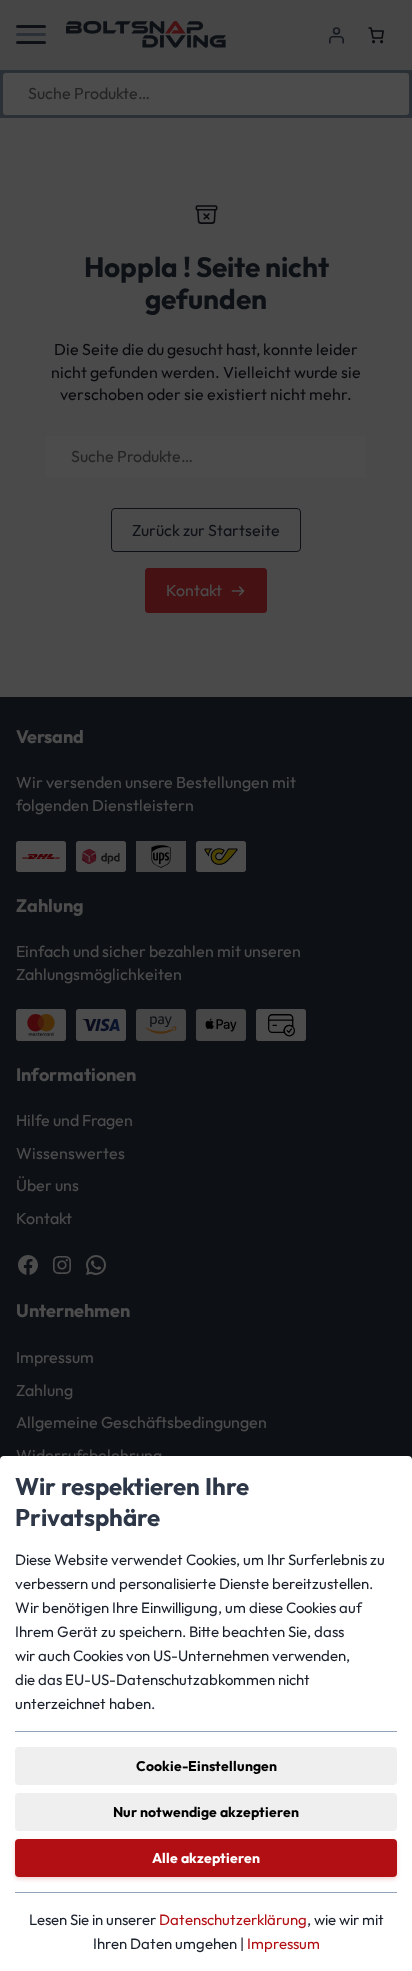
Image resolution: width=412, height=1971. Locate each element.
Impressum (283, 1943)
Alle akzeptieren (206, 1858)
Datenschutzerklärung (233, 1919)
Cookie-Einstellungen (206, 1766)
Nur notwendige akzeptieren (206, 1812)
